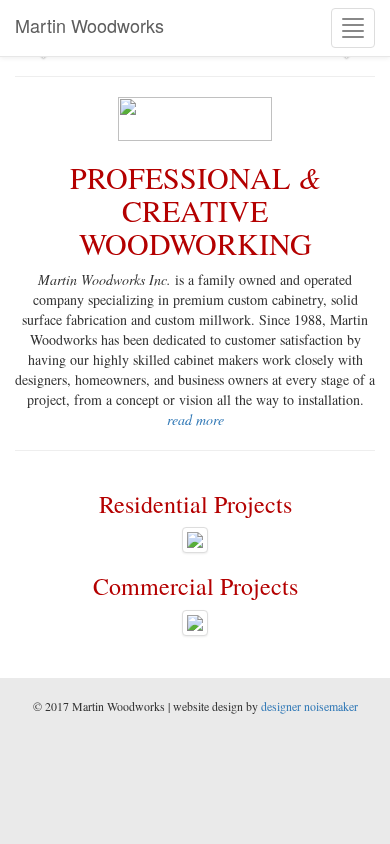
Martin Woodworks (89, 25)
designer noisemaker (309, 706)
